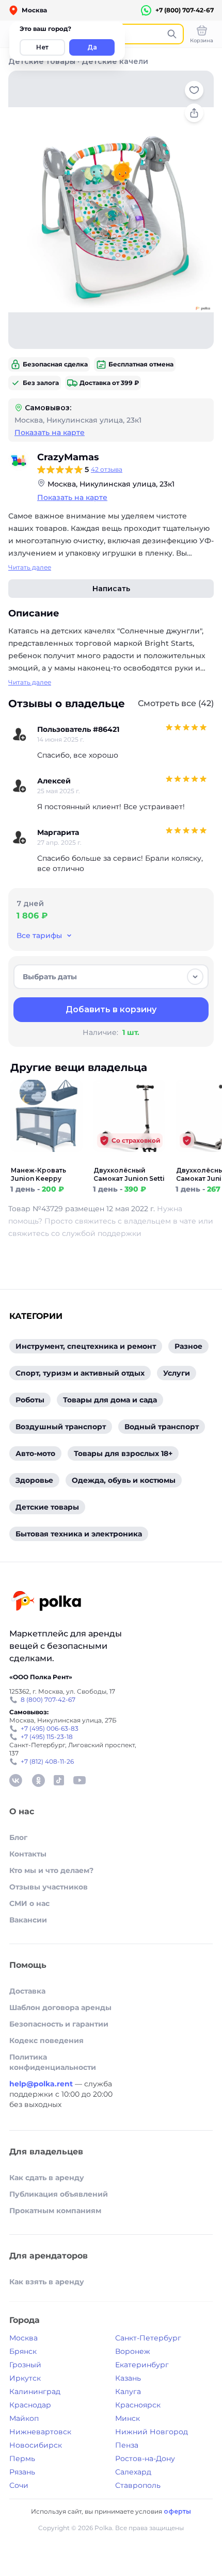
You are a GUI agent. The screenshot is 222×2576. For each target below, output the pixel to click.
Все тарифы (39, 935)
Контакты (28, 1854)
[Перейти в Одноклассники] (38, 1780)
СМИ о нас (29, 1903)
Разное (188, 1346)
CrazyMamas (68, 457)
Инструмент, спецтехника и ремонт (86, 1346)
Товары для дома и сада (110, 1400)
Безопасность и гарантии (59, 2024)
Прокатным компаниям (55, 2211)
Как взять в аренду (47, 2282)
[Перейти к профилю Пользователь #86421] (20, 734)
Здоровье (34, 1480)
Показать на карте (50, 432)
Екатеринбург (142, 2365)
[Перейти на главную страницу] (46, 1602)
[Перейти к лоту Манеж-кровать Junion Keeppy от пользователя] (46, 1160)
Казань (128, 2378)
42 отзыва (107, 469)
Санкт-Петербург (148, 2338)
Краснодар (30, 2405)
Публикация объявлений (59, 2194)
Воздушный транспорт (61, 1427)
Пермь (22, 2458)
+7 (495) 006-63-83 (50, 1728)
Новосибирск (36, 2445)
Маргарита (58, 832)
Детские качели (115, 61)
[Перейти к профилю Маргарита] (20, 838)
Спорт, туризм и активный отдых (80, 1373)
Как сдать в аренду (47, 2178)
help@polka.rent (42, 2084)
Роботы (30, 1400)
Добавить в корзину (111, 1009)
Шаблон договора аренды (60, 2008)
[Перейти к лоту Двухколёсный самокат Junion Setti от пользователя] (129, 1160)
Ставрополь (138, 2485)
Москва (23, 2338)
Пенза (127, 2445)
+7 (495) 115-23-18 (47, 1737)
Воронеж (133, 2351)
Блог (18, 1837)
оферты (177, 2511)
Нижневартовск (40, 2432)
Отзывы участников (49, 1887)
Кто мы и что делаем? (51, 1870)
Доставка (27, 1991)
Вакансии (28, 1920)
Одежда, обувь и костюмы (124, 1480)
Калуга (128, 2391)
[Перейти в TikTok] (59, 1780)
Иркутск (25, 2378)
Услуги (177, 1373)
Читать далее (30, 567)
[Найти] (172, 34)
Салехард (133, 2472)
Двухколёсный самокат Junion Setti (129, 1174)
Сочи (19, 2485)
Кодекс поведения (46, 2040)
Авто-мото (35, 1453)
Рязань (22, 2472)
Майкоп (24, 2418)
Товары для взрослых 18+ (123, 1453)
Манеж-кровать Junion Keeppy (38, 1174)
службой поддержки (102, 1233)
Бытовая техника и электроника (79, 1534)
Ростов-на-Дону (145, 2458)
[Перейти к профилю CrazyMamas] (19, 460)
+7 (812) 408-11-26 (47, 1761)
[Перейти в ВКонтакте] (15, 1780)
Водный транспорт (162, 1427)
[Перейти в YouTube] (80, 1780)
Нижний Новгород (152, 2432)
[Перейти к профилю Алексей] (20, 786)
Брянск (23, 2351)
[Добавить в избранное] (194, 90)
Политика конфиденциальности (53, 2062)
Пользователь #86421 (78, 729)
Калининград (35, 2391)
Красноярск (138, 2405)
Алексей (54, 781)
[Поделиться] (194, 113)
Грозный (25, 2365)
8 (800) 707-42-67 (48, 1700)
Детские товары (42, 61)
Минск (128, 2418)
